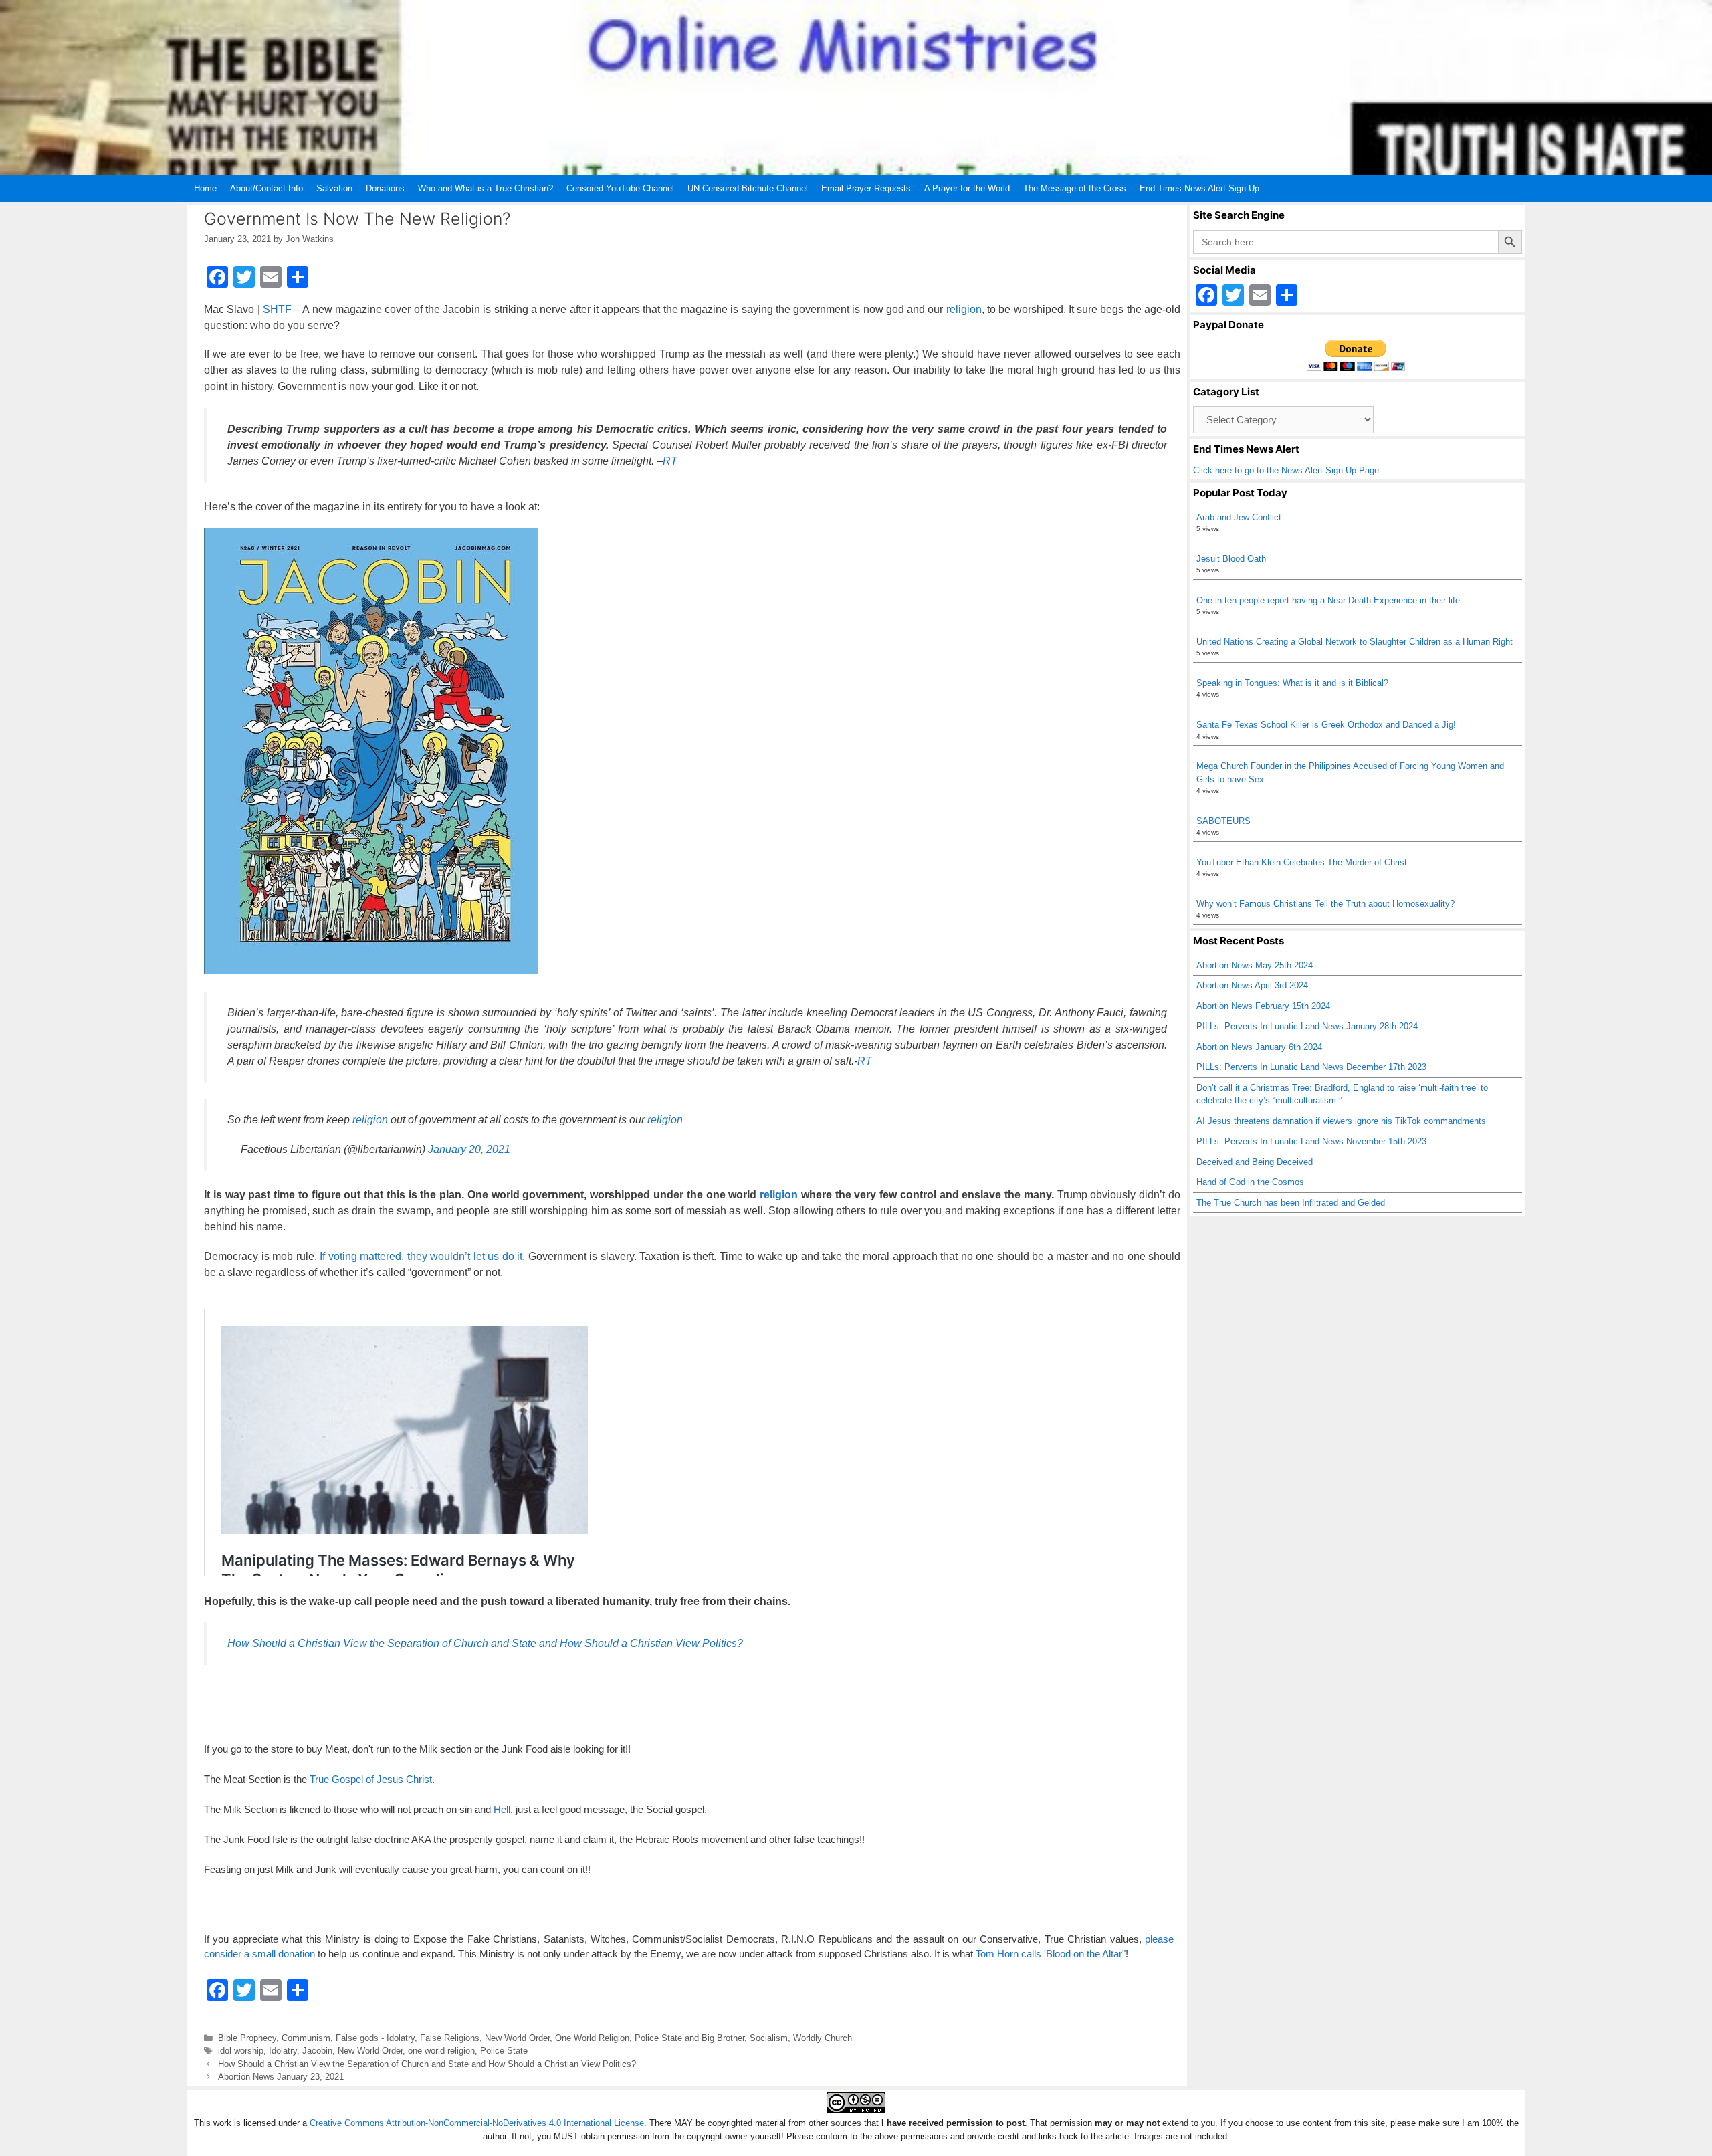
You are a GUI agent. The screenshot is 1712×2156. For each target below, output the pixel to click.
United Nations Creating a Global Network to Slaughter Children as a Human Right (1355, 642)
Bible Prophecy (247, 2038)
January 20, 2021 (469, 1149)
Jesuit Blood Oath (1231, 559)
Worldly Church (823, 2038)
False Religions (450, 2038)
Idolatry (283, 2051)
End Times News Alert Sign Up (1199, 188)
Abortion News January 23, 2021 (281, 2077)
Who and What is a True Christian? (486, 188)
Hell (502, 1809)
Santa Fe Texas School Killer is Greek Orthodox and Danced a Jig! (1326, 725)
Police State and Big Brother (689, 2038)
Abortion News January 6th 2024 (1259, 1047)
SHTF (277, 309)
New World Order (517, 2038)
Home (205, 188)
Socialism (769, 2038)
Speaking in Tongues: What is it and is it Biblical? (1292, 683)
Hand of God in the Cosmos (1250, 1182)
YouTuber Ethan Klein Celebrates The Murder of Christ (1302, 862)
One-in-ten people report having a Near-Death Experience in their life (1328, 600)
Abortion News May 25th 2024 (1255, 965)
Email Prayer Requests (866, 188)
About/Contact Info (266, 188)
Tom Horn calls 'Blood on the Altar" (1051, 1954)
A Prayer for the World (967, 188)
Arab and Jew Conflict (1239, 517)
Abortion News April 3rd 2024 (1252, 985)
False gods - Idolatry (375, 2038)
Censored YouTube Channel (620, 188)
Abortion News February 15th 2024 (1263, 1006)
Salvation (334, 188)
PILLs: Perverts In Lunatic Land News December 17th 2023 (1311, 1067)
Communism (306, 2038)
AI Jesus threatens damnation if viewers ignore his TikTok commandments (1341, 1121)
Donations (385, 188)
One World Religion (592, 2038)
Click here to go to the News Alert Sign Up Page (1286, 470)
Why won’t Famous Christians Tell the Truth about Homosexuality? (1325, 904)
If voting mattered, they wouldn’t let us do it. (422, 1256)
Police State (504, 2051)
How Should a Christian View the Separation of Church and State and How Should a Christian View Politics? (485, 1643)
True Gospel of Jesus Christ (371, 1779)
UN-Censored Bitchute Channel (748, 188)
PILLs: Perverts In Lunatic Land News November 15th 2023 (1311, 1141)
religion (964, 309)
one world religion (441, 2051)
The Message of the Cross (1075, 188)
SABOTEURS (1223, 821)
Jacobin (317, 2051)
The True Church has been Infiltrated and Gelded (1291, 1203)
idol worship (241, 2051)
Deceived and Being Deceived (1255, 1162)
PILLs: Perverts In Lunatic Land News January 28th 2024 (1307, 1026)
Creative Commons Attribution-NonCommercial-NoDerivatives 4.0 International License (477, 2123)
